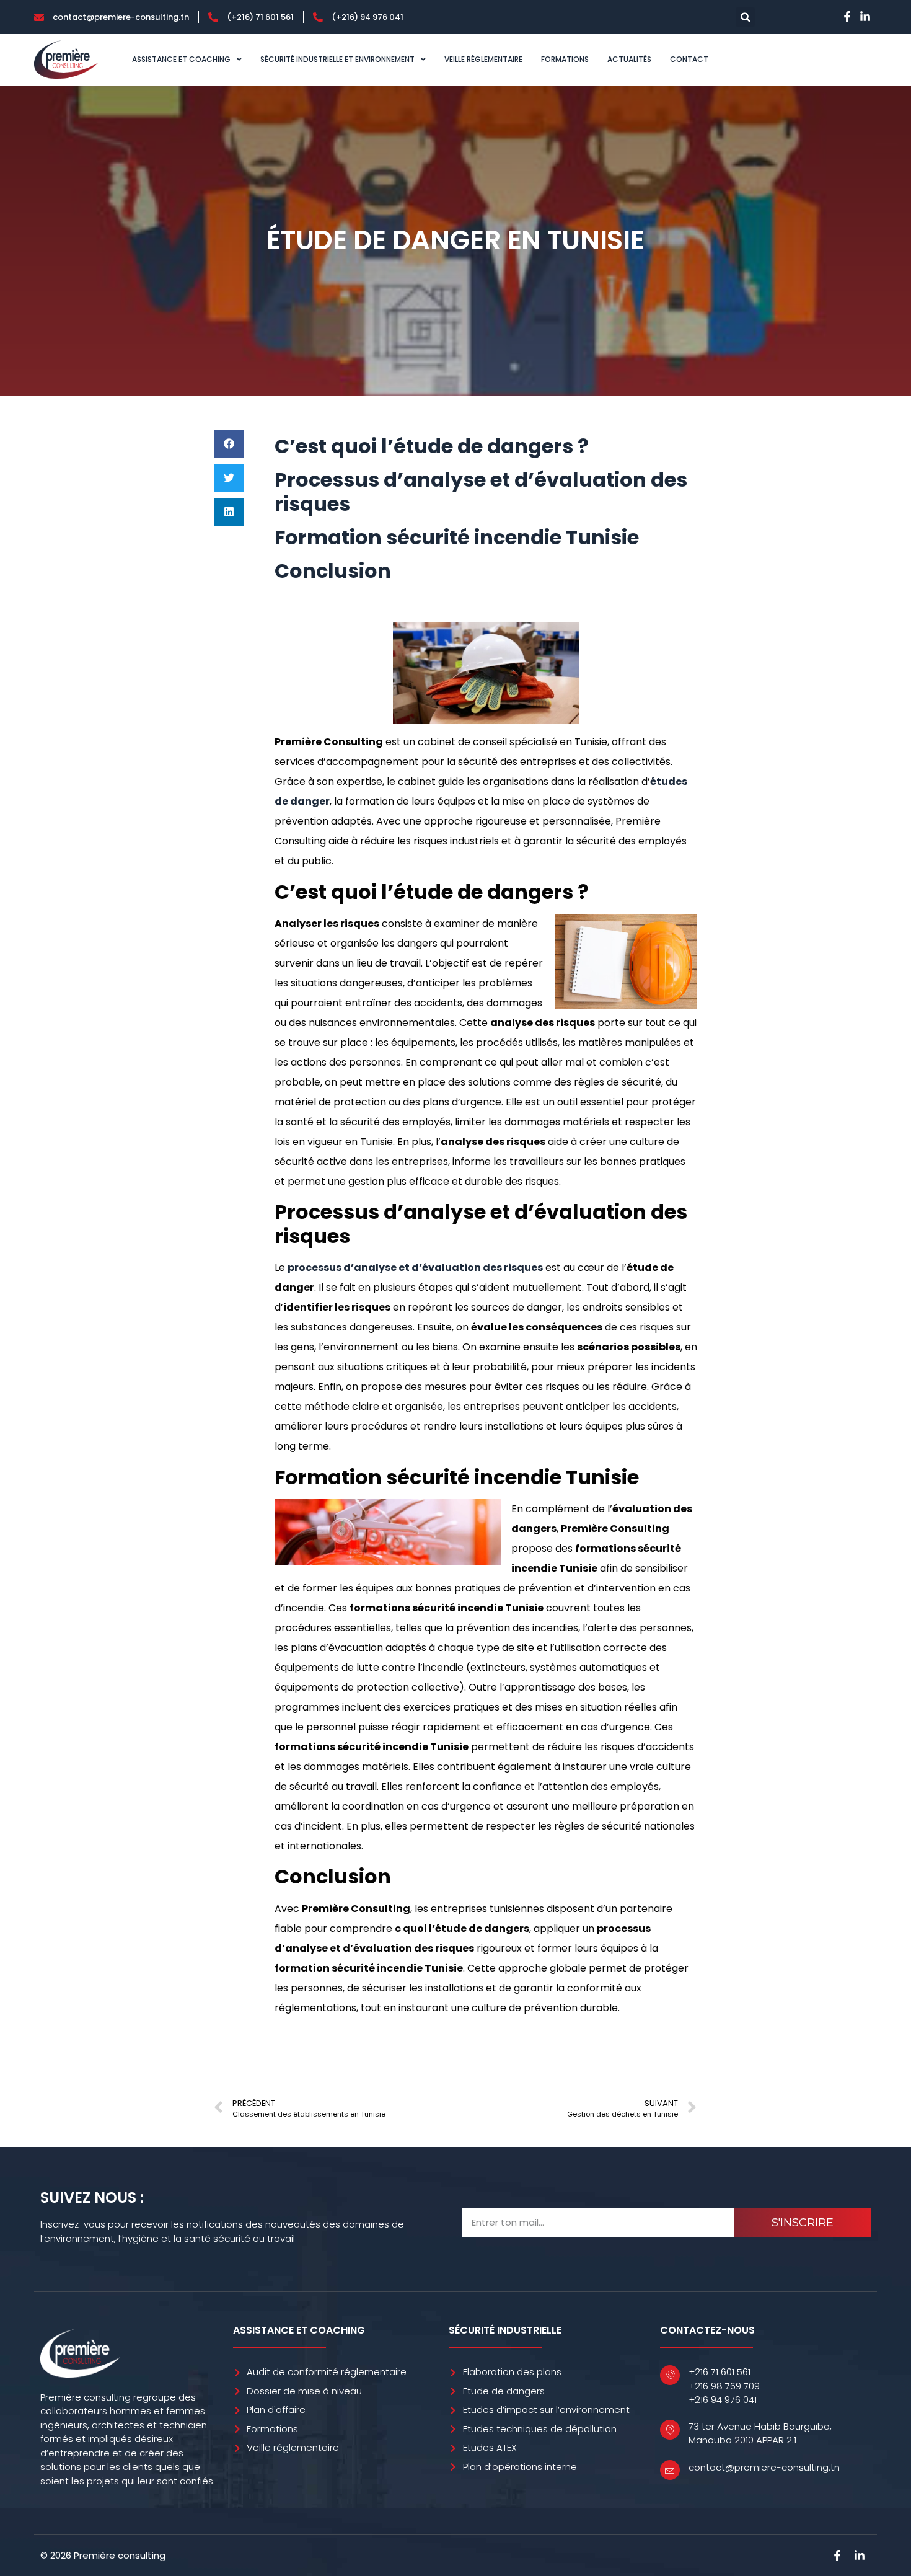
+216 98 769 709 (724, 2386)
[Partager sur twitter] (229, 478)
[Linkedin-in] (865, 17)
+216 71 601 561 (720, 2372)
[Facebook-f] (847, 17)
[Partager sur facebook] (229, 444)
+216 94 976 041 (723, 2400)
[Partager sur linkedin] (229, 512)
